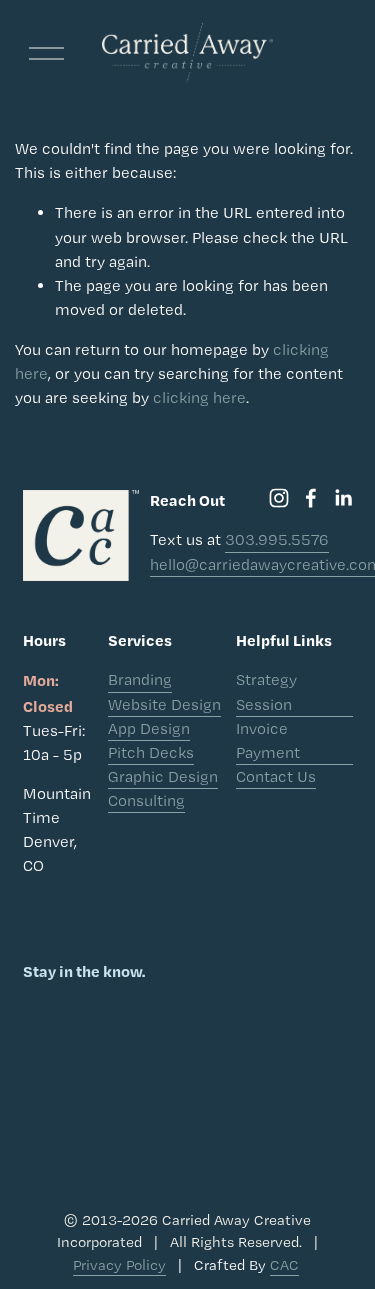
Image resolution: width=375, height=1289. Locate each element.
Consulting (146, 800)
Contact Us (276, 776)
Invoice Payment (268, 740)
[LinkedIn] (343, 498)
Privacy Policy (119, 1265)
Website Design (164, 704)
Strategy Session (266, 691)
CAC (284, 1265)
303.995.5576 (277, 539)
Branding (140, 679)
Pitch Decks (151, 752)
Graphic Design (163, 776)
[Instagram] (279, 498)
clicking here (199, 397)
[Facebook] (311, 498)
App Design (149, 728)
